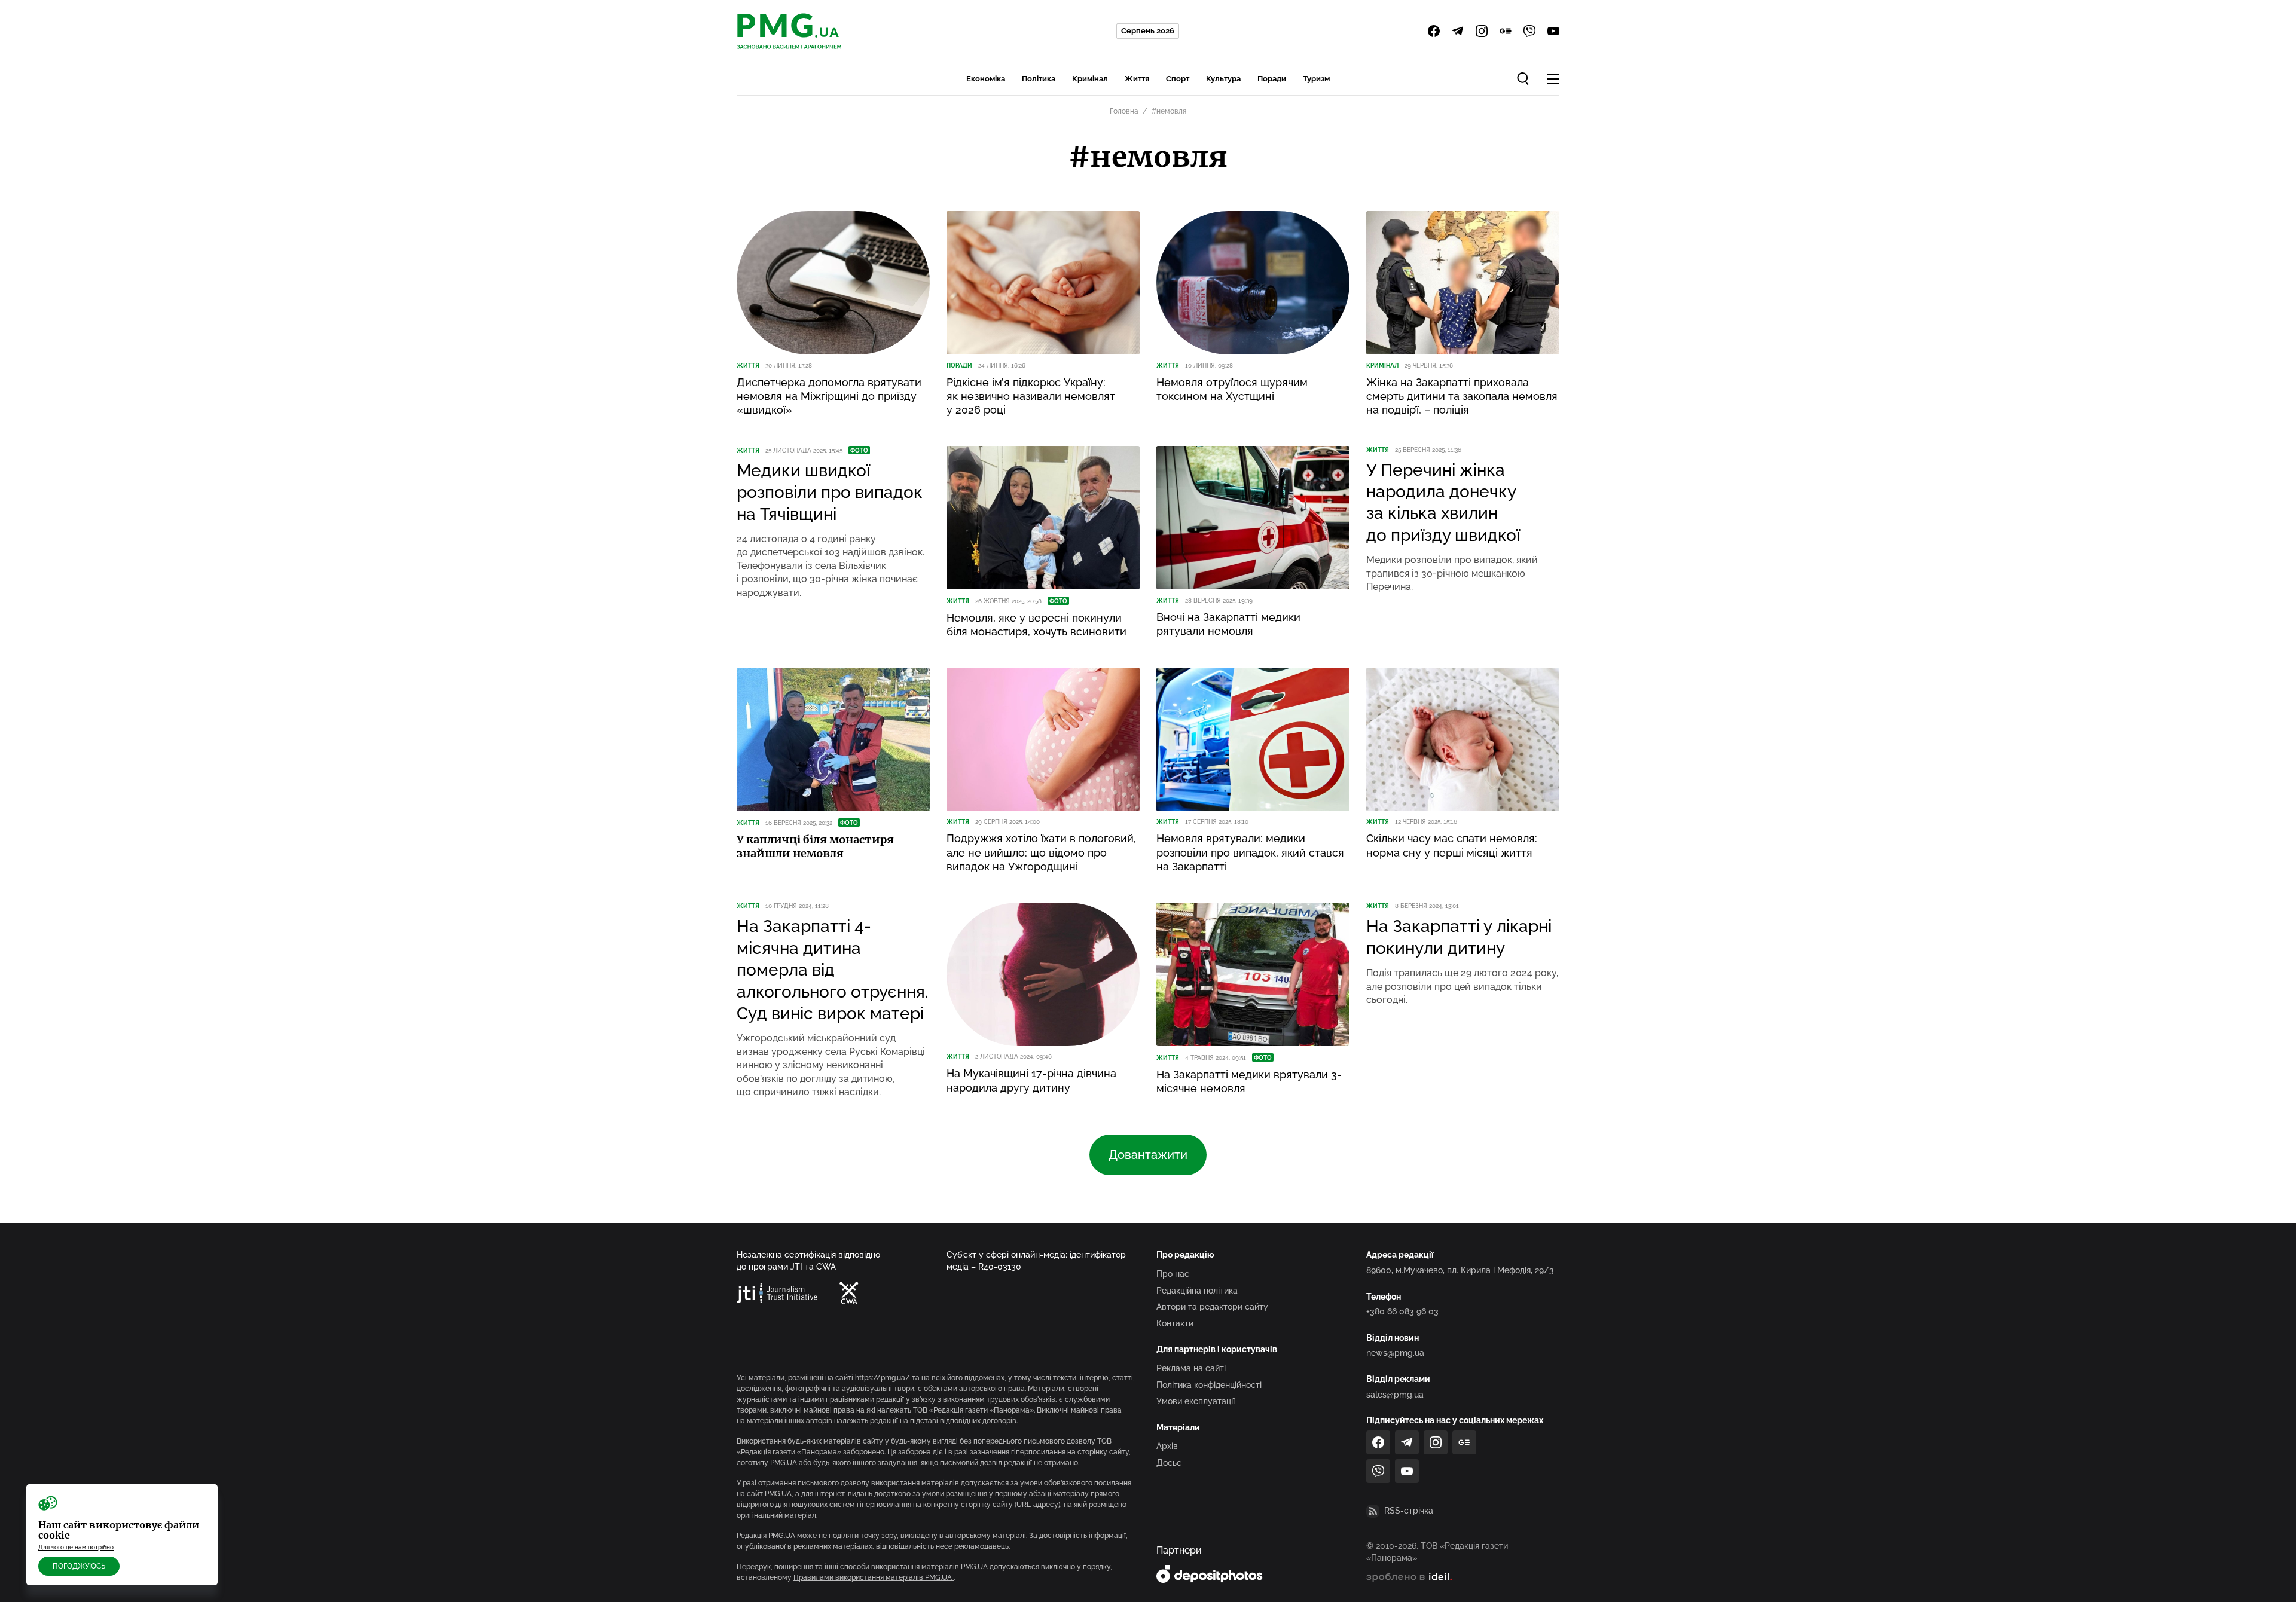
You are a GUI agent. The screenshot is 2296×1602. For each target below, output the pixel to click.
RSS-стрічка (1409, 1511)
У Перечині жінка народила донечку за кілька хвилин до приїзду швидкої (1443, 503)
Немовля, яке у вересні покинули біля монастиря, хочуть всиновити (1036, 625)
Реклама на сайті (1191, 1368)
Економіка (986, 79)
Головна (1124, 111)
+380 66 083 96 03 (1402, 1311)
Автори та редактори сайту (1212, 1307)
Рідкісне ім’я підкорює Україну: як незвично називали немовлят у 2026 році (1031, 396)
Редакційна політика (1197, 1291)
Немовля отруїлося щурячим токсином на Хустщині (1232, 389)
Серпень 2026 (1148, 31)
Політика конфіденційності (1209, 1385)
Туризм (1316, 79)
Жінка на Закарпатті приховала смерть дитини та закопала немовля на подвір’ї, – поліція (1462, 396)
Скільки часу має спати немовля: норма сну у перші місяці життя (1452, 845)
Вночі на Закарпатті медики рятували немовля (1228, 624)
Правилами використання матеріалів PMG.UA (874, 1577)
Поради (1272, 79)
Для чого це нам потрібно (76, 1547)
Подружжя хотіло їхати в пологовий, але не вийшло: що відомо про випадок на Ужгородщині (1041, 852)
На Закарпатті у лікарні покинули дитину (1459, 937)
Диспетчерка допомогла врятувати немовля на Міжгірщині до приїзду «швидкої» (829, 396)
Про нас (1173, 1274)
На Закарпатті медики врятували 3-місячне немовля (1249, 1081)
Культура (1223, 79)
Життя (1137, 79)
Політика (1039, 79)
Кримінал (1090, 79)
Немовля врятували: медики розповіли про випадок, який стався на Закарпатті (1250, 852)
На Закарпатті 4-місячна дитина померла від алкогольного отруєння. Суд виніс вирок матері (833, 970)
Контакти (1175, 1323)
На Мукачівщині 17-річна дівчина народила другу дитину (1031, 1080)
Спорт (1178, 79)
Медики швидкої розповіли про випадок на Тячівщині (830, 493)
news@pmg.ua (1395, 1353)
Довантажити (1148, 1155)
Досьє (1169, 1463)
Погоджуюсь (79, 1566)
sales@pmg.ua (1395, 1395)
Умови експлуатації (1196, 1401)
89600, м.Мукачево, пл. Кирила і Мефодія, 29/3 (1460, 1270)
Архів (1167, 1446)
